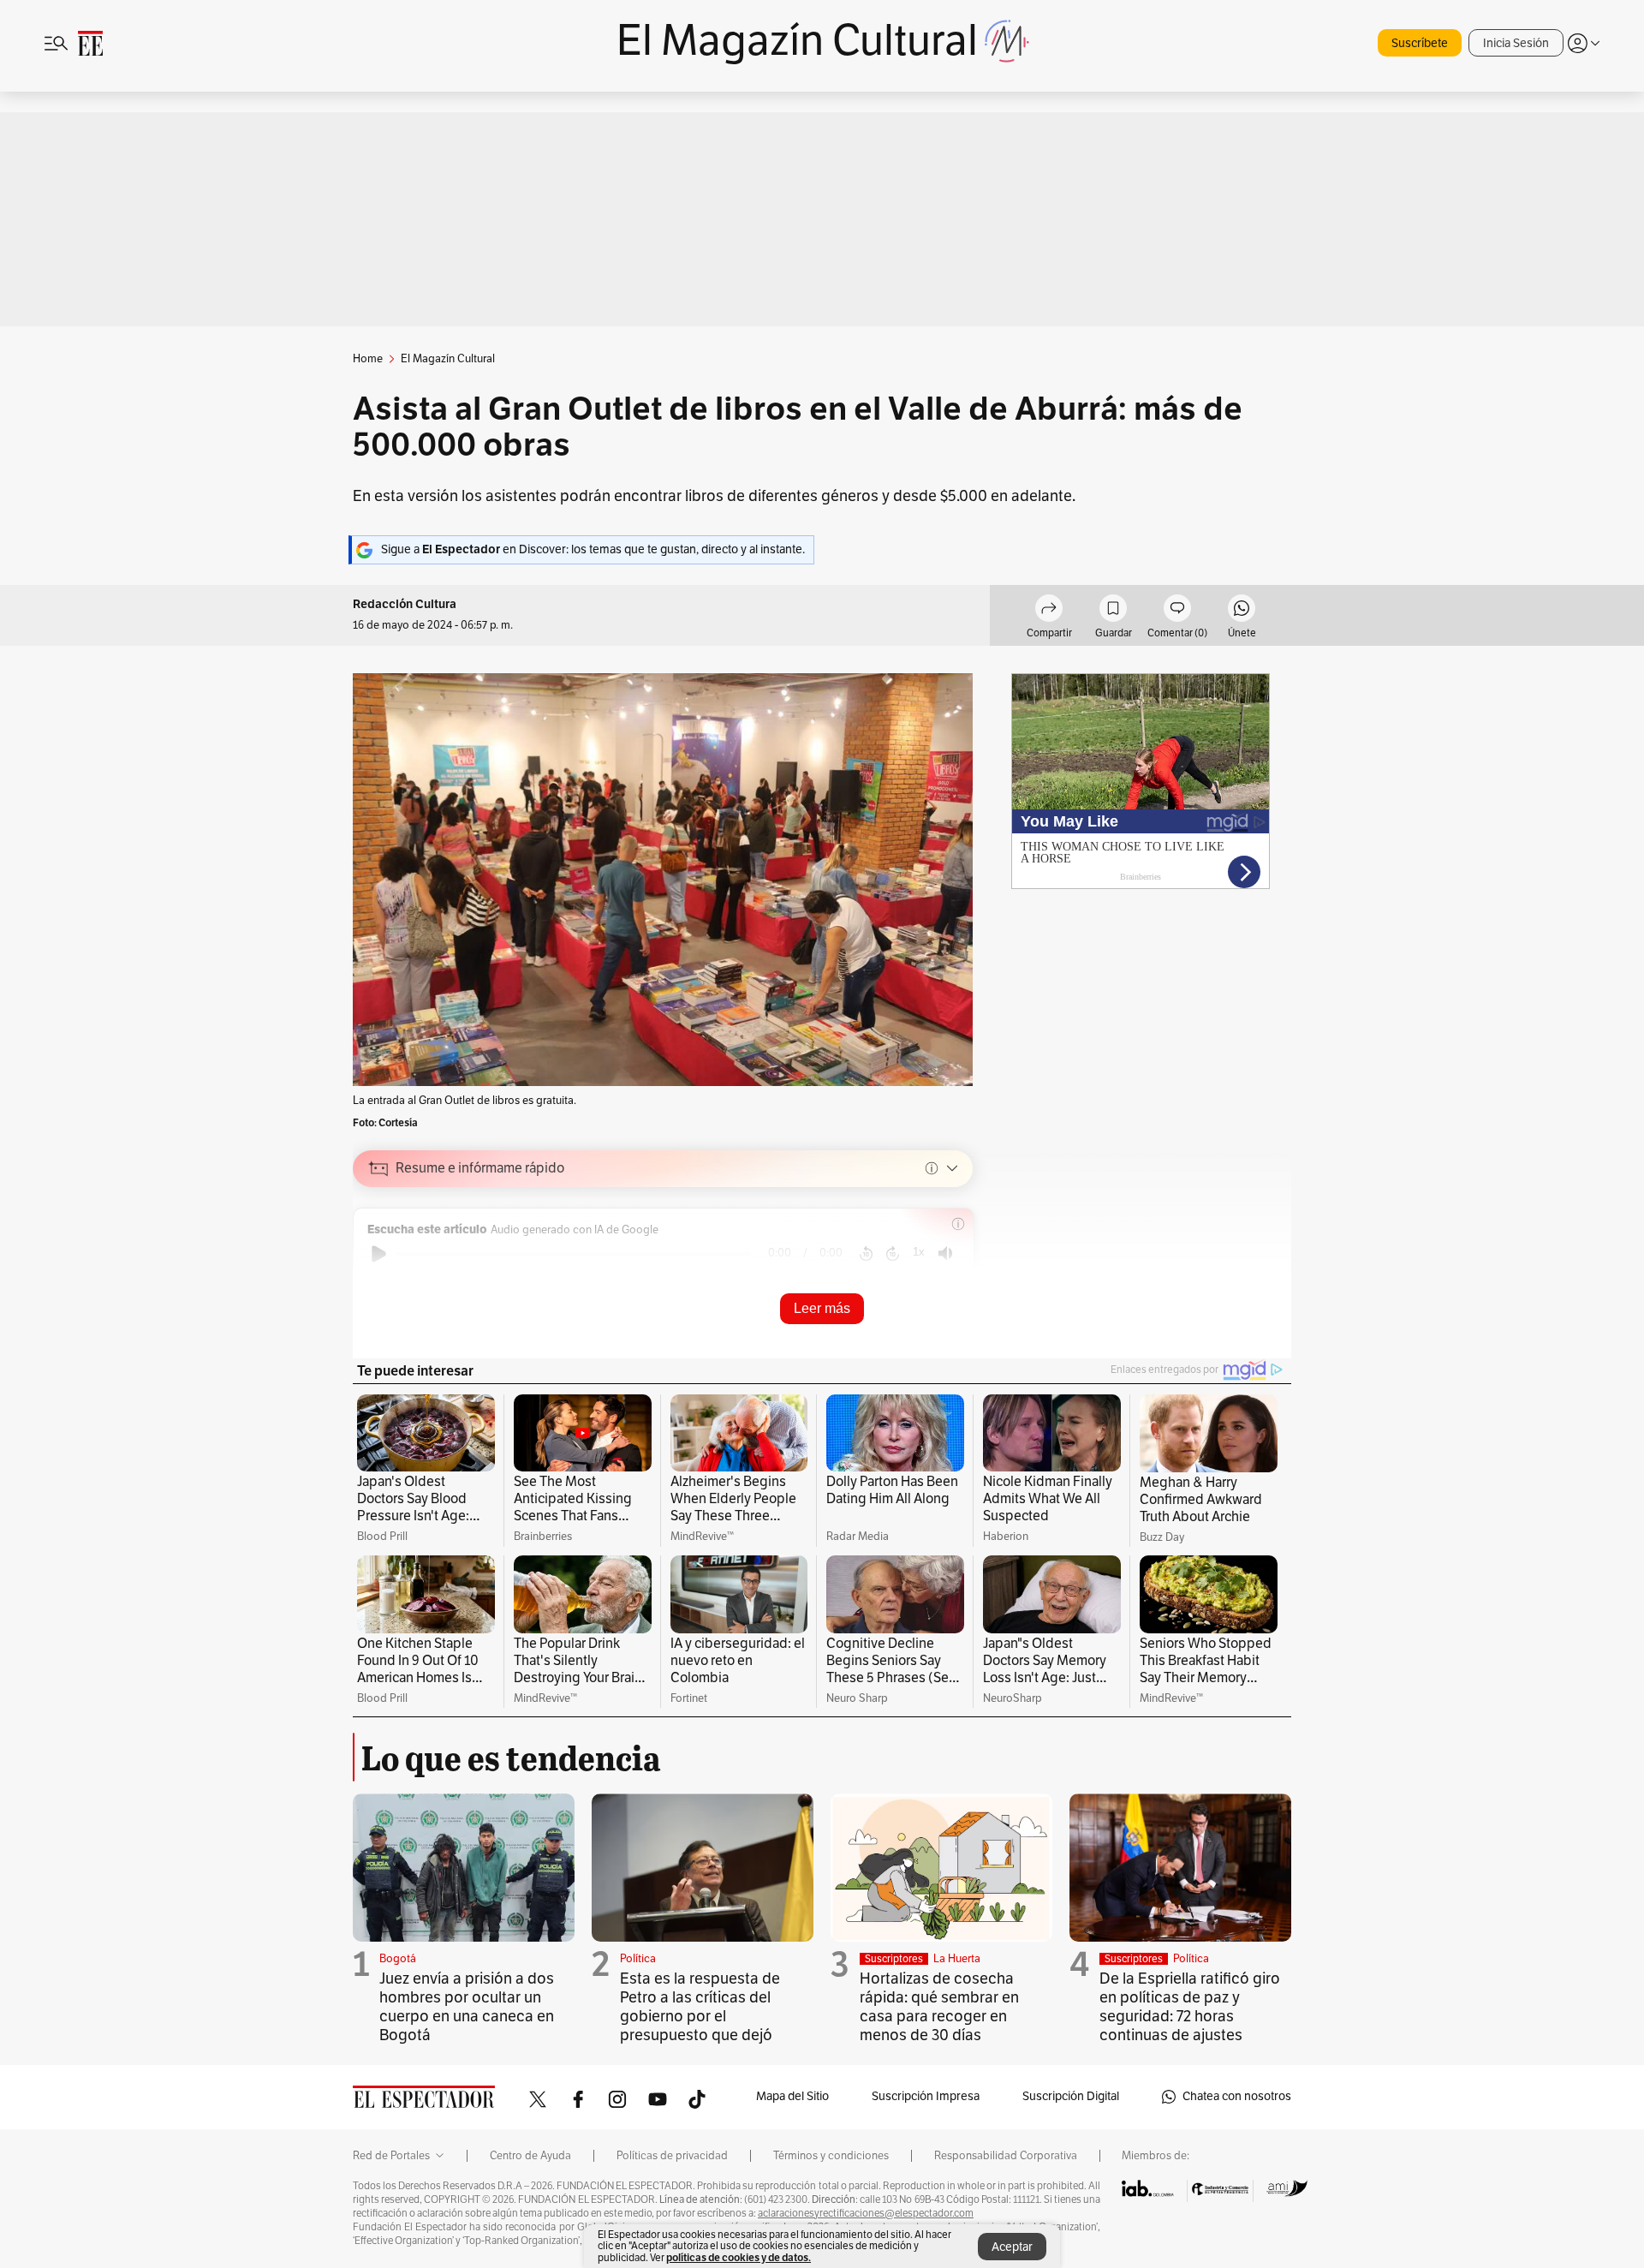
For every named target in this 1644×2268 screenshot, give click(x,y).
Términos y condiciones (831, 2156)
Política (638, 1959)
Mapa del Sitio (792, 2096)
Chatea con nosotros (1237, 2096)
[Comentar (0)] (1177, 611)
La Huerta (957, 1959)
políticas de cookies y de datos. (739, 2257)
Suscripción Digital (1071, 2096)
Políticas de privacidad (672, 2156)
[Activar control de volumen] (945, 1253)
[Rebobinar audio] (866, 1254)
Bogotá (398, 1959)
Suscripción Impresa (926, 2096)
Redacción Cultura (405, 604)
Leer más (822, 1308)
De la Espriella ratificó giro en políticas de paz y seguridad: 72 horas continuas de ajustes (1190, 2007)
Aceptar (1012, 2247)
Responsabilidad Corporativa (1006, 2156)
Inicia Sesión (1516, 43)
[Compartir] (1049, 611)
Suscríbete (1420, 43)
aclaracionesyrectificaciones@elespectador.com (866, 2213)
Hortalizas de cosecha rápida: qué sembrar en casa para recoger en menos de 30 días (939, 2007)
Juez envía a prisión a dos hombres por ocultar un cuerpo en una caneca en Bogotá (467, 2007)
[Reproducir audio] (379, 1254)
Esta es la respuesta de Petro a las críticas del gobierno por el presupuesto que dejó (700, 2007)
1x (919, 1252)
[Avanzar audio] (893, 1254)
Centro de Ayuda (530, 2156)
